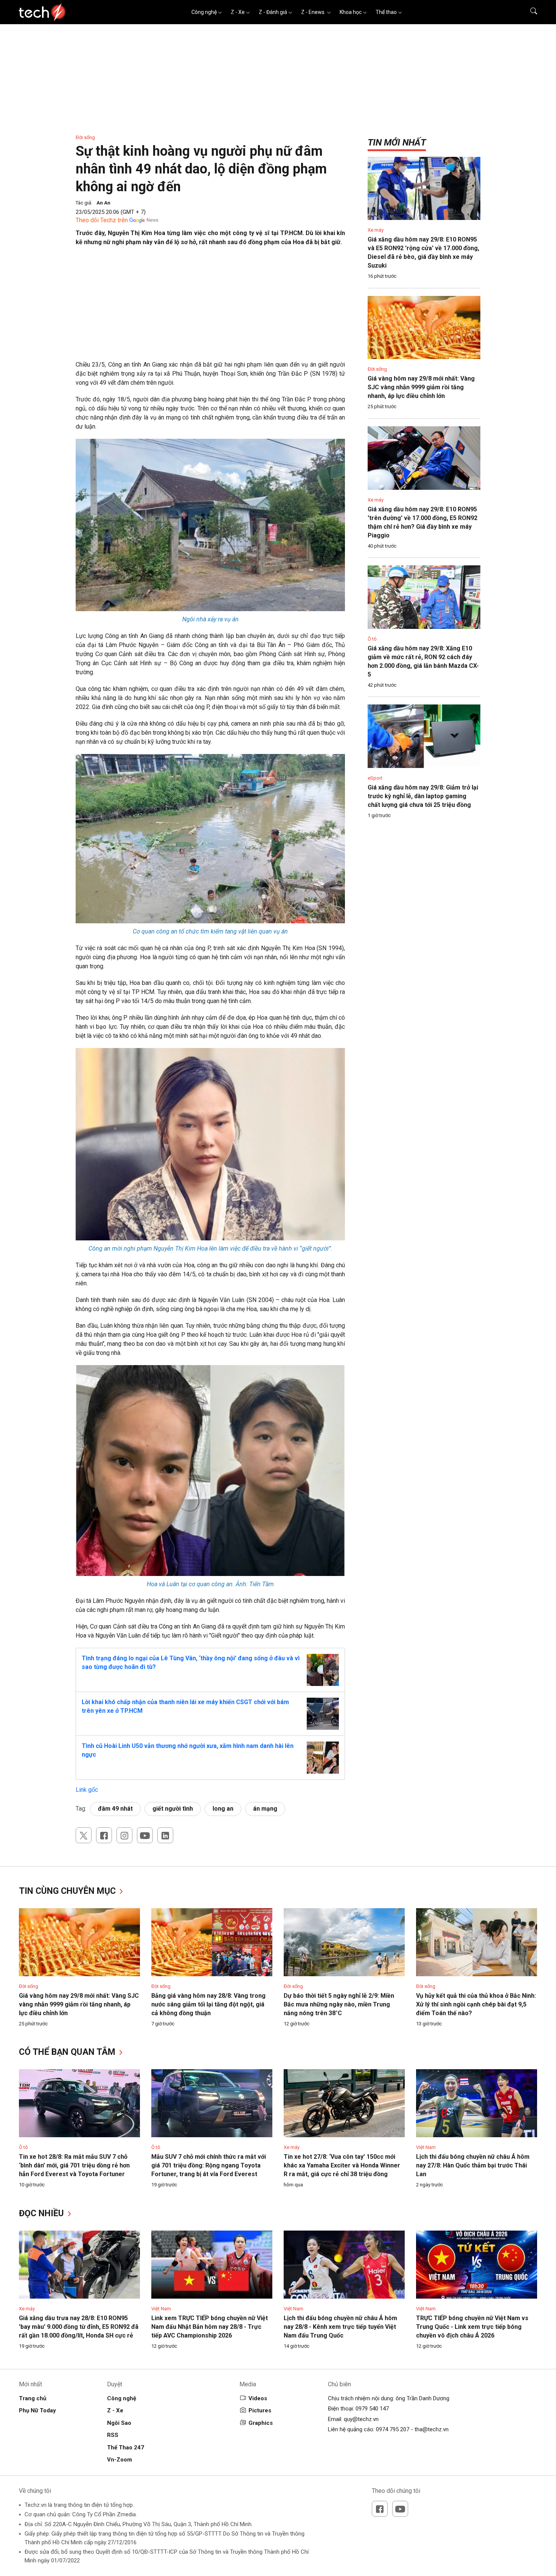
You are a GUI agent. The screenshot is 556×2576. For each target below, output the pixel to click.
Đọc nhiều (43, 2213)
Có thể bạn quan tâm (68, 2052)
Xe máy (376, 230)
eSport (375, 778)
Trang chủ (33, 2398)
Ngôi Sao (119, 2423)
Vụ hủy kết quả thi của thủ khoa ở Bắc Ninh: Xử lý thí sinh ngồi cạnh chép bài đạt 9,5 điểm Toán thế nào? (476, 2004)
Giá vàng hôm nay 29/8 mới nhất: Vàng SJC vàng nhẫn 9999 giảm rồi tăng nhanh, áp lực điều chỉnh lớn (421, 387)
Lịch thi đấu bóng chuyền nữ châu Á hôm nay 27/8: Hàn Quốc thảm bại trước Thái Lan (473, 2165)
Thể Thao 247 (126, 2448)
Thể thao (386, 12)
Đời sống (85, 137)
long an (223, 1809)
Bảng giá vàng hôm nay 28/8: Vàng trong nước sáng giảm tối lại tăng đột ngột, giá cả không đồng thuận (208, 2004)
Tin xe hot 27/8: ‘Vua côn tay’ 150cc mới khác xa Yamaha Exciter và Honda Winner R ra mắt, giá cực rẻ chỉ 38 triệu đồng (342, 2165)
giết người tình (173, 1809)
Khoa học (351, 12)
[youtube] (145, 1835)
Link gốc (87, 1790)
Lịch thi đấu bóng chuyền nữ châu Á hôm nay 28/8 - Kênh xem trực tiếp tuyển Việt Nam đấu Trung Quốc (340, 2327)
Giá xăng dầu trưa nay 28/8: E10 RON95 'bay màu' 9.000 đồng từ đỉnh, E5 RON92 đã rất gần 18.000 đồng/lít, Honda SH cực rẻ (79, 2327)
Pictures (260, 2410)
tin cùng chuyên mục (68, 1891)
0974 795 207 (393, 2429)
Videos (258, 2398)
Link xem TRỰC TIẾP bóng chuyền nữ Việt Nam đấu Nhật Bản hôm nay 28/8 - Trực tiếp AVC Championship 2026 (210, 2327)
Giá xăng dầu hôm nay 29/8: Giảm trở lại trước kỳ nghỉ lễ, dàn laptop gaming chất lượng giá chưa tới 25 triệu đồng (423, 796)
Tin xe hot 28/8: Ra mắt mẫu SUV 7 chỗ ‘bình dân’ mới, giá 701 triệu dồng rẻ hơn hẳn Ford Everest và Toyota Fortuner (74, 2165)
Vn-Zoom (120, 2460)
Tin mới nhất (397, 142)
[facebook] (104, 1835)
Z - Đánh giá (273, 12)
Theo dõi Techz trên (102, 220)
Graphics (261, 2423)
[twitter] (84, 1835)
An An (103, 203)
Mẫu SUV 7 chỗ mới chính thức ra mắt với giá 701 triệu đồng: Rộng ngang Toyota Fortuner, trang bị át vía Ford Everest (209, 2165)
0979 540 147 (372, 2409)
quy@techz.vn (361, 2419)
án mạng (265, 1809)
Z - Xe (238, 12)
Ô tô (372, 639)
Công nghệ (204, 12)
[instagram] (124, 1835)
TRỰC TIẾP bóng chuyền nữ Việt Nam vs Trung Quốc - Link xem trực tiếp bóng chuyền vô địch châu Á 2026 (472, 2327)
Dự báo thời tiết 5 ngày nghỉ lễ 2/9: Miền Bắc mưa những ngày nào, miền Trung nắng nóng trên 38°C (339, 2004)
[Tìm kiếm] (529, 12)
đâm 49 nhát (115, 1809)
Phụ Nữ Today (37, 2410)
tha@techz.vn (432, 2429)
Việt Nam (426, 2147)
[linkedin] (165, 1835)
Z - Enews (313, 12)
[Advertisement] (210, 307)
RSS (113, 2435)
